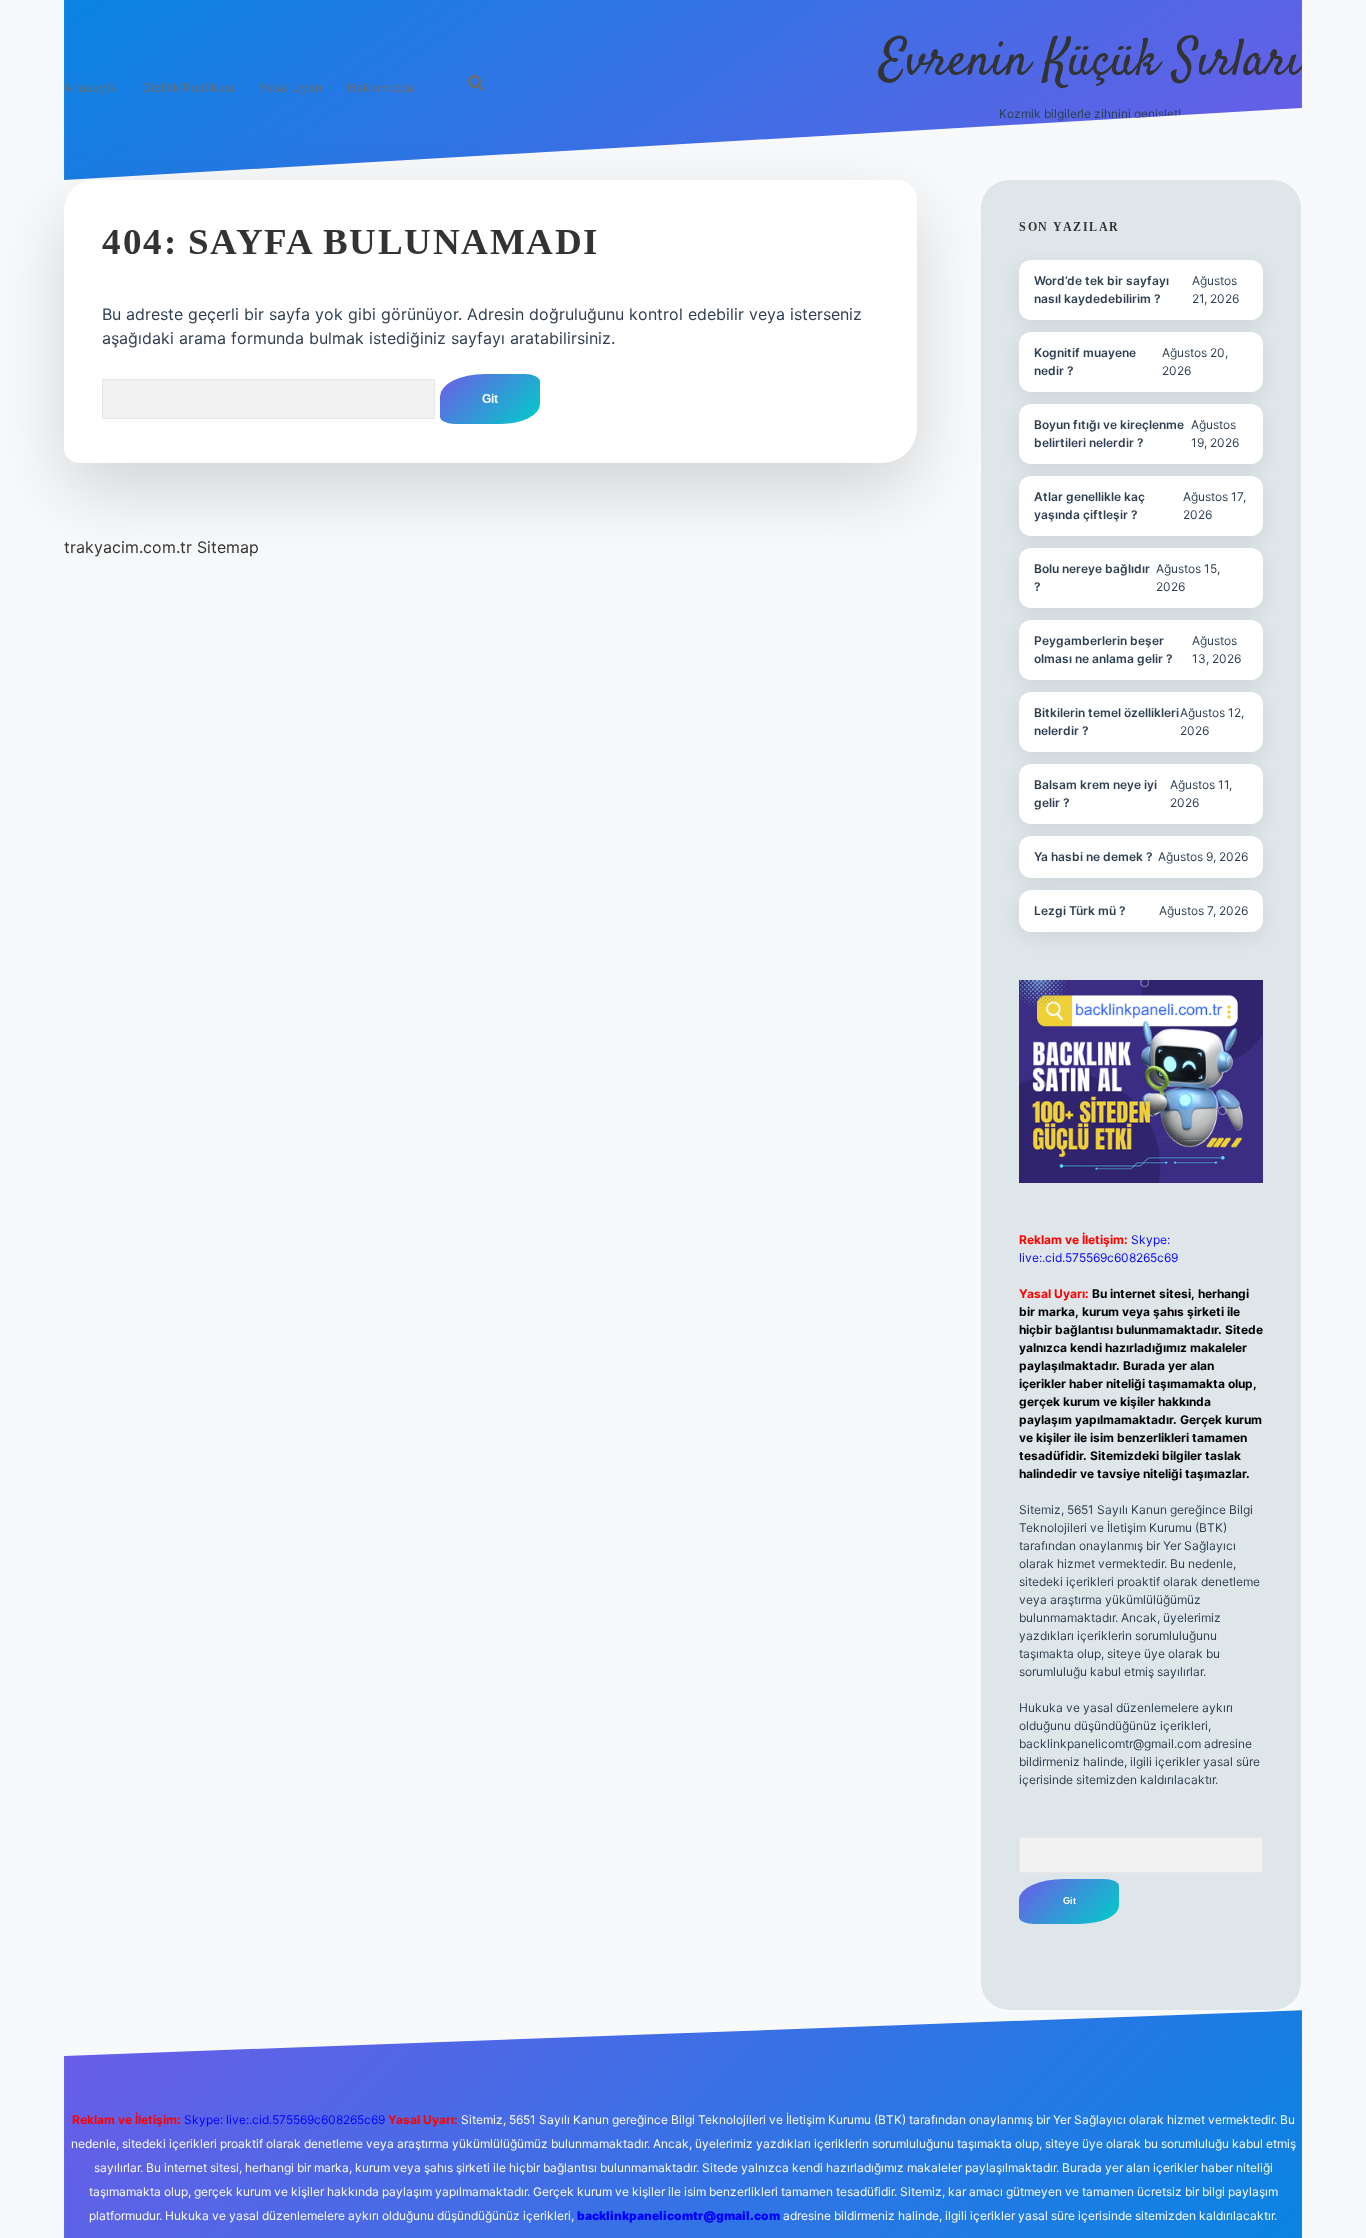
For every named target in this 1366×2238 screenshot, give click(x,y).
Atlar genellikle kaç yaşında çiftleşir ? (1089, 505)
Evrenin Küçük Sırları (1090, 62)
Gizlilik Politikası (188, 87)
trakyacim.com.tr (128, 547)
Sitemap (228, 547)
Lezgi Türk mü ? (1080, 910)
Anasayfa (90, 87)
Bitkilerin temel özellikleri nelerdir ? (1106, 721)
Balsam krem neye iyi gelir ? (1095, 793)
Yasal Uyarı (290, 87)
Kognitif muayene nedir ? (1085, 361)
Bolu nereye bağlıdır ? (1092, 577)
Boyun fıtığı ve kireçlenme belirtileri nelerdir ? (1109, 433)
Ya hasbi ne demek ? (1093, 856)
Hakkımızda (380, 87)
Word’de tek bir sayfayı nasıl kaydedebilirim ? (1101, 289)
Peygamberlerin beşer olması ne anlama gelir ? (1103, 649)
